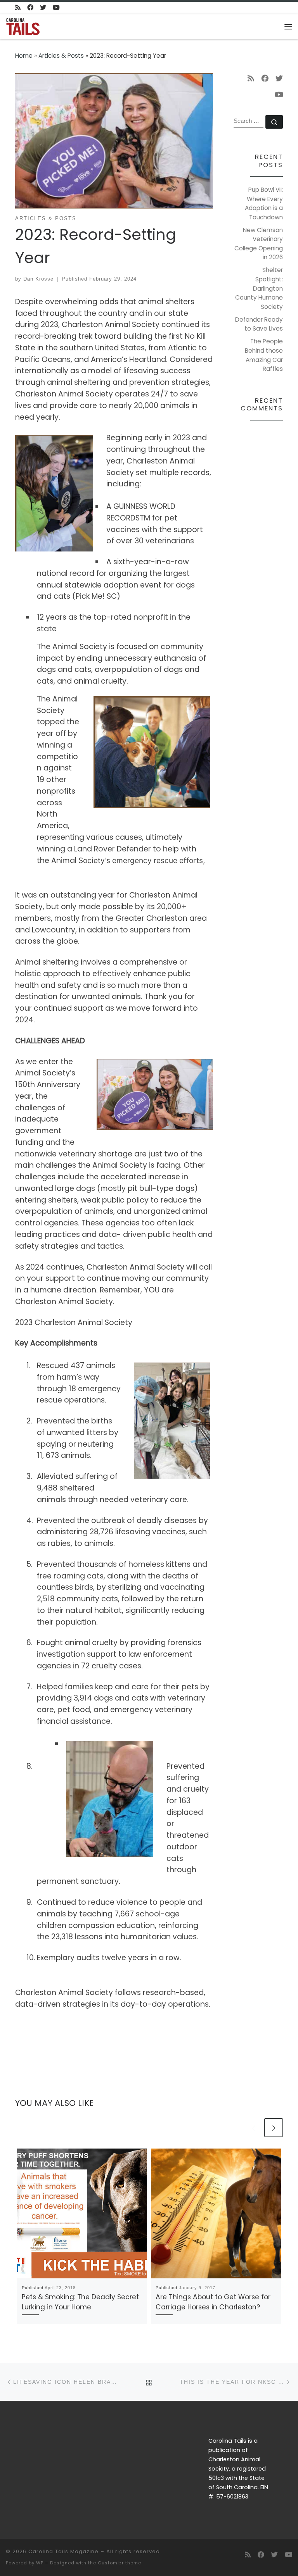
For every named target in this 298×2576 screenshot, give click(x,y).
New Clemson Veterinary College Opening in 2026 (259, 244)
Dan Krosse (38, 279)
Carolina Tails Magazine (63, 2551)
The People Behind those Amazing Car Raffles (264, 355)
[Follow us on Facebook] (30, 8)
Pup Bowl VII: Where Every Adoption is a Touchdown (264, 203)
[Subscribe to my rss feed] (18, 8)
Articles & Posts (61, 56)
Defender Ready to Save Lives (259, 324)
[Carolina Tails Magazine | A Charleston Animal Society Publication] (23, 26)
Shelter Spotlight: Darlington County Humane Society (259, 288)
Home (24, 56)
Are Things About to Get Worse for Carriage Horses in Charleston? (213, 2302)
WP (40, 2563)
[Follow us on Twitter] (43, 8)
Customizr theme (120, 2563)
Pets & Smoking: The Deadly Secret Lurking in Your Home (80, 2302)
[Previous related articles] (253, 2128)
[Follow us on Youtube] (56, 8)
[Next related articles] (274, 2128)
